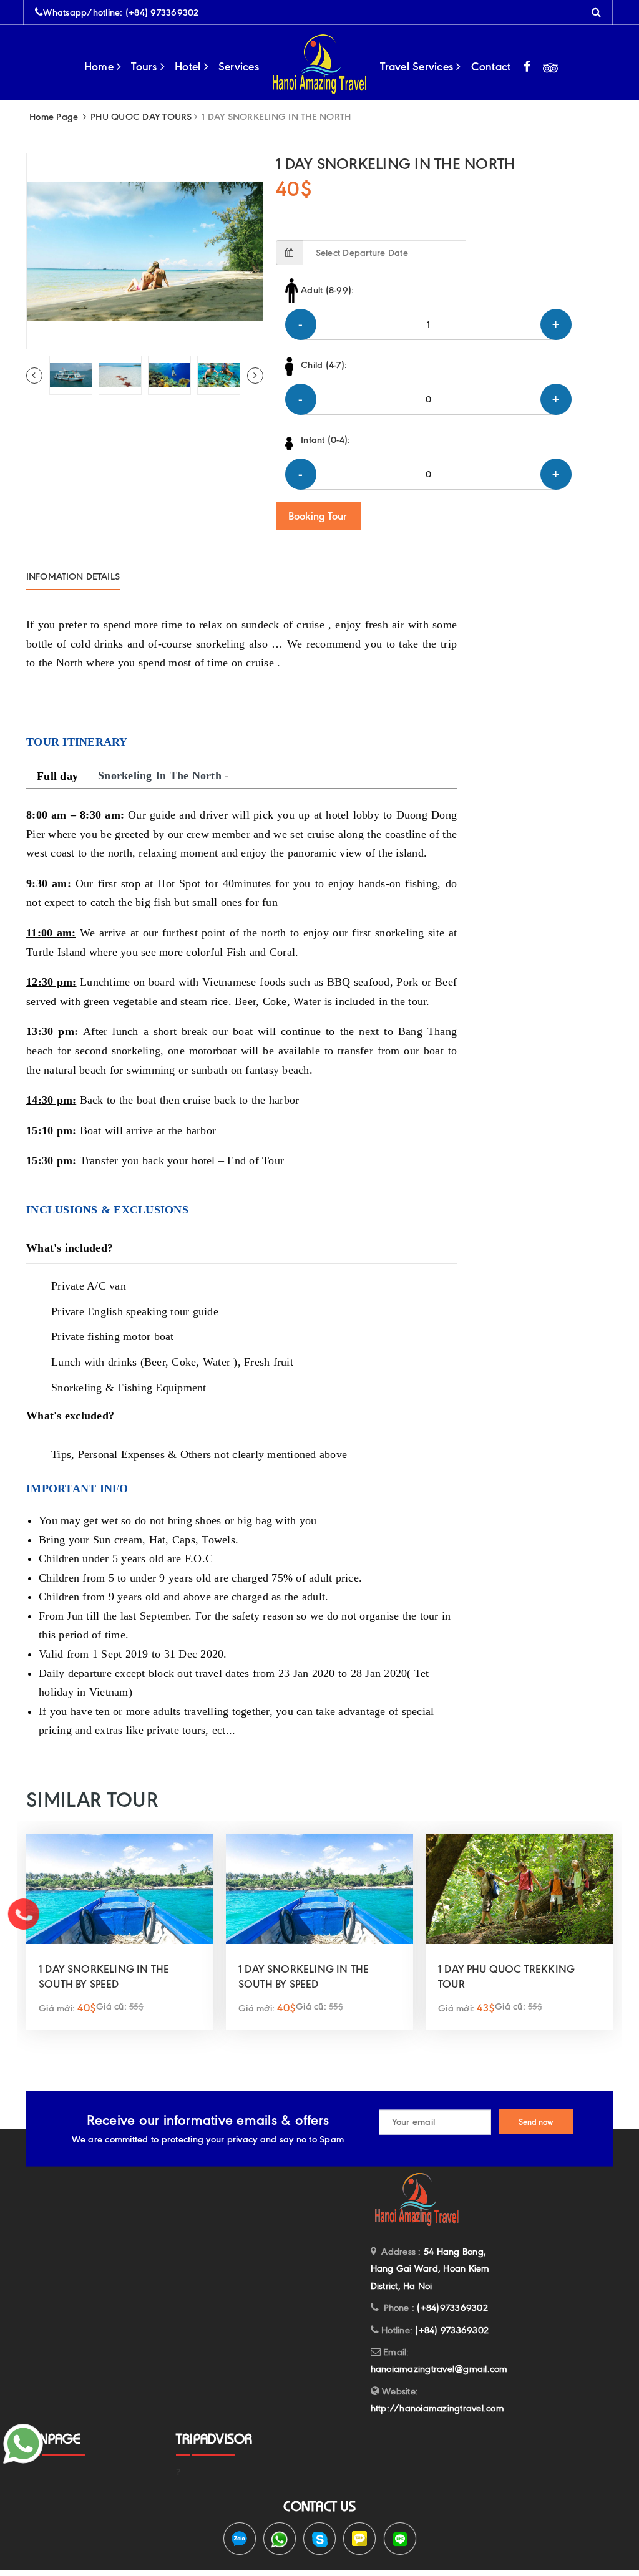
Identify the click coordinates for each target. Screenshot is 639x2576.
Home (100, 67)
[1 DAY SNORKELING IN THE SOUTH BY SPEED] (120, 1888)
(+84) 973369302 (162, 12)
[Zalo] (240, 2539)
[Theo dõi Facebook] (527, 67)
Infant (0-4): (325, 440)
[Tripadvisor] (550, 67)
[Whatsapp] (280, 2539)
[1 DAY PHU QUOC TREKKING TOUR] (519, 1888)
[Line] (400, 2539)
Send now (536, 2122)
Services (239, 67)
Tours (146, 67)
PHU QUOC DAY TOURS (141, 117)
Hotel (189, 67)
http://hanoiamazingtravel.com (437, 2408)
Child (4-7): (324, 365)
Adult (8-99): (327, 290)
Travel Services (418, 67)
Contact (491, 67)
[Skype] (319, 2539)
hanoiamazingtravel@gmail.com (439, 2369)
